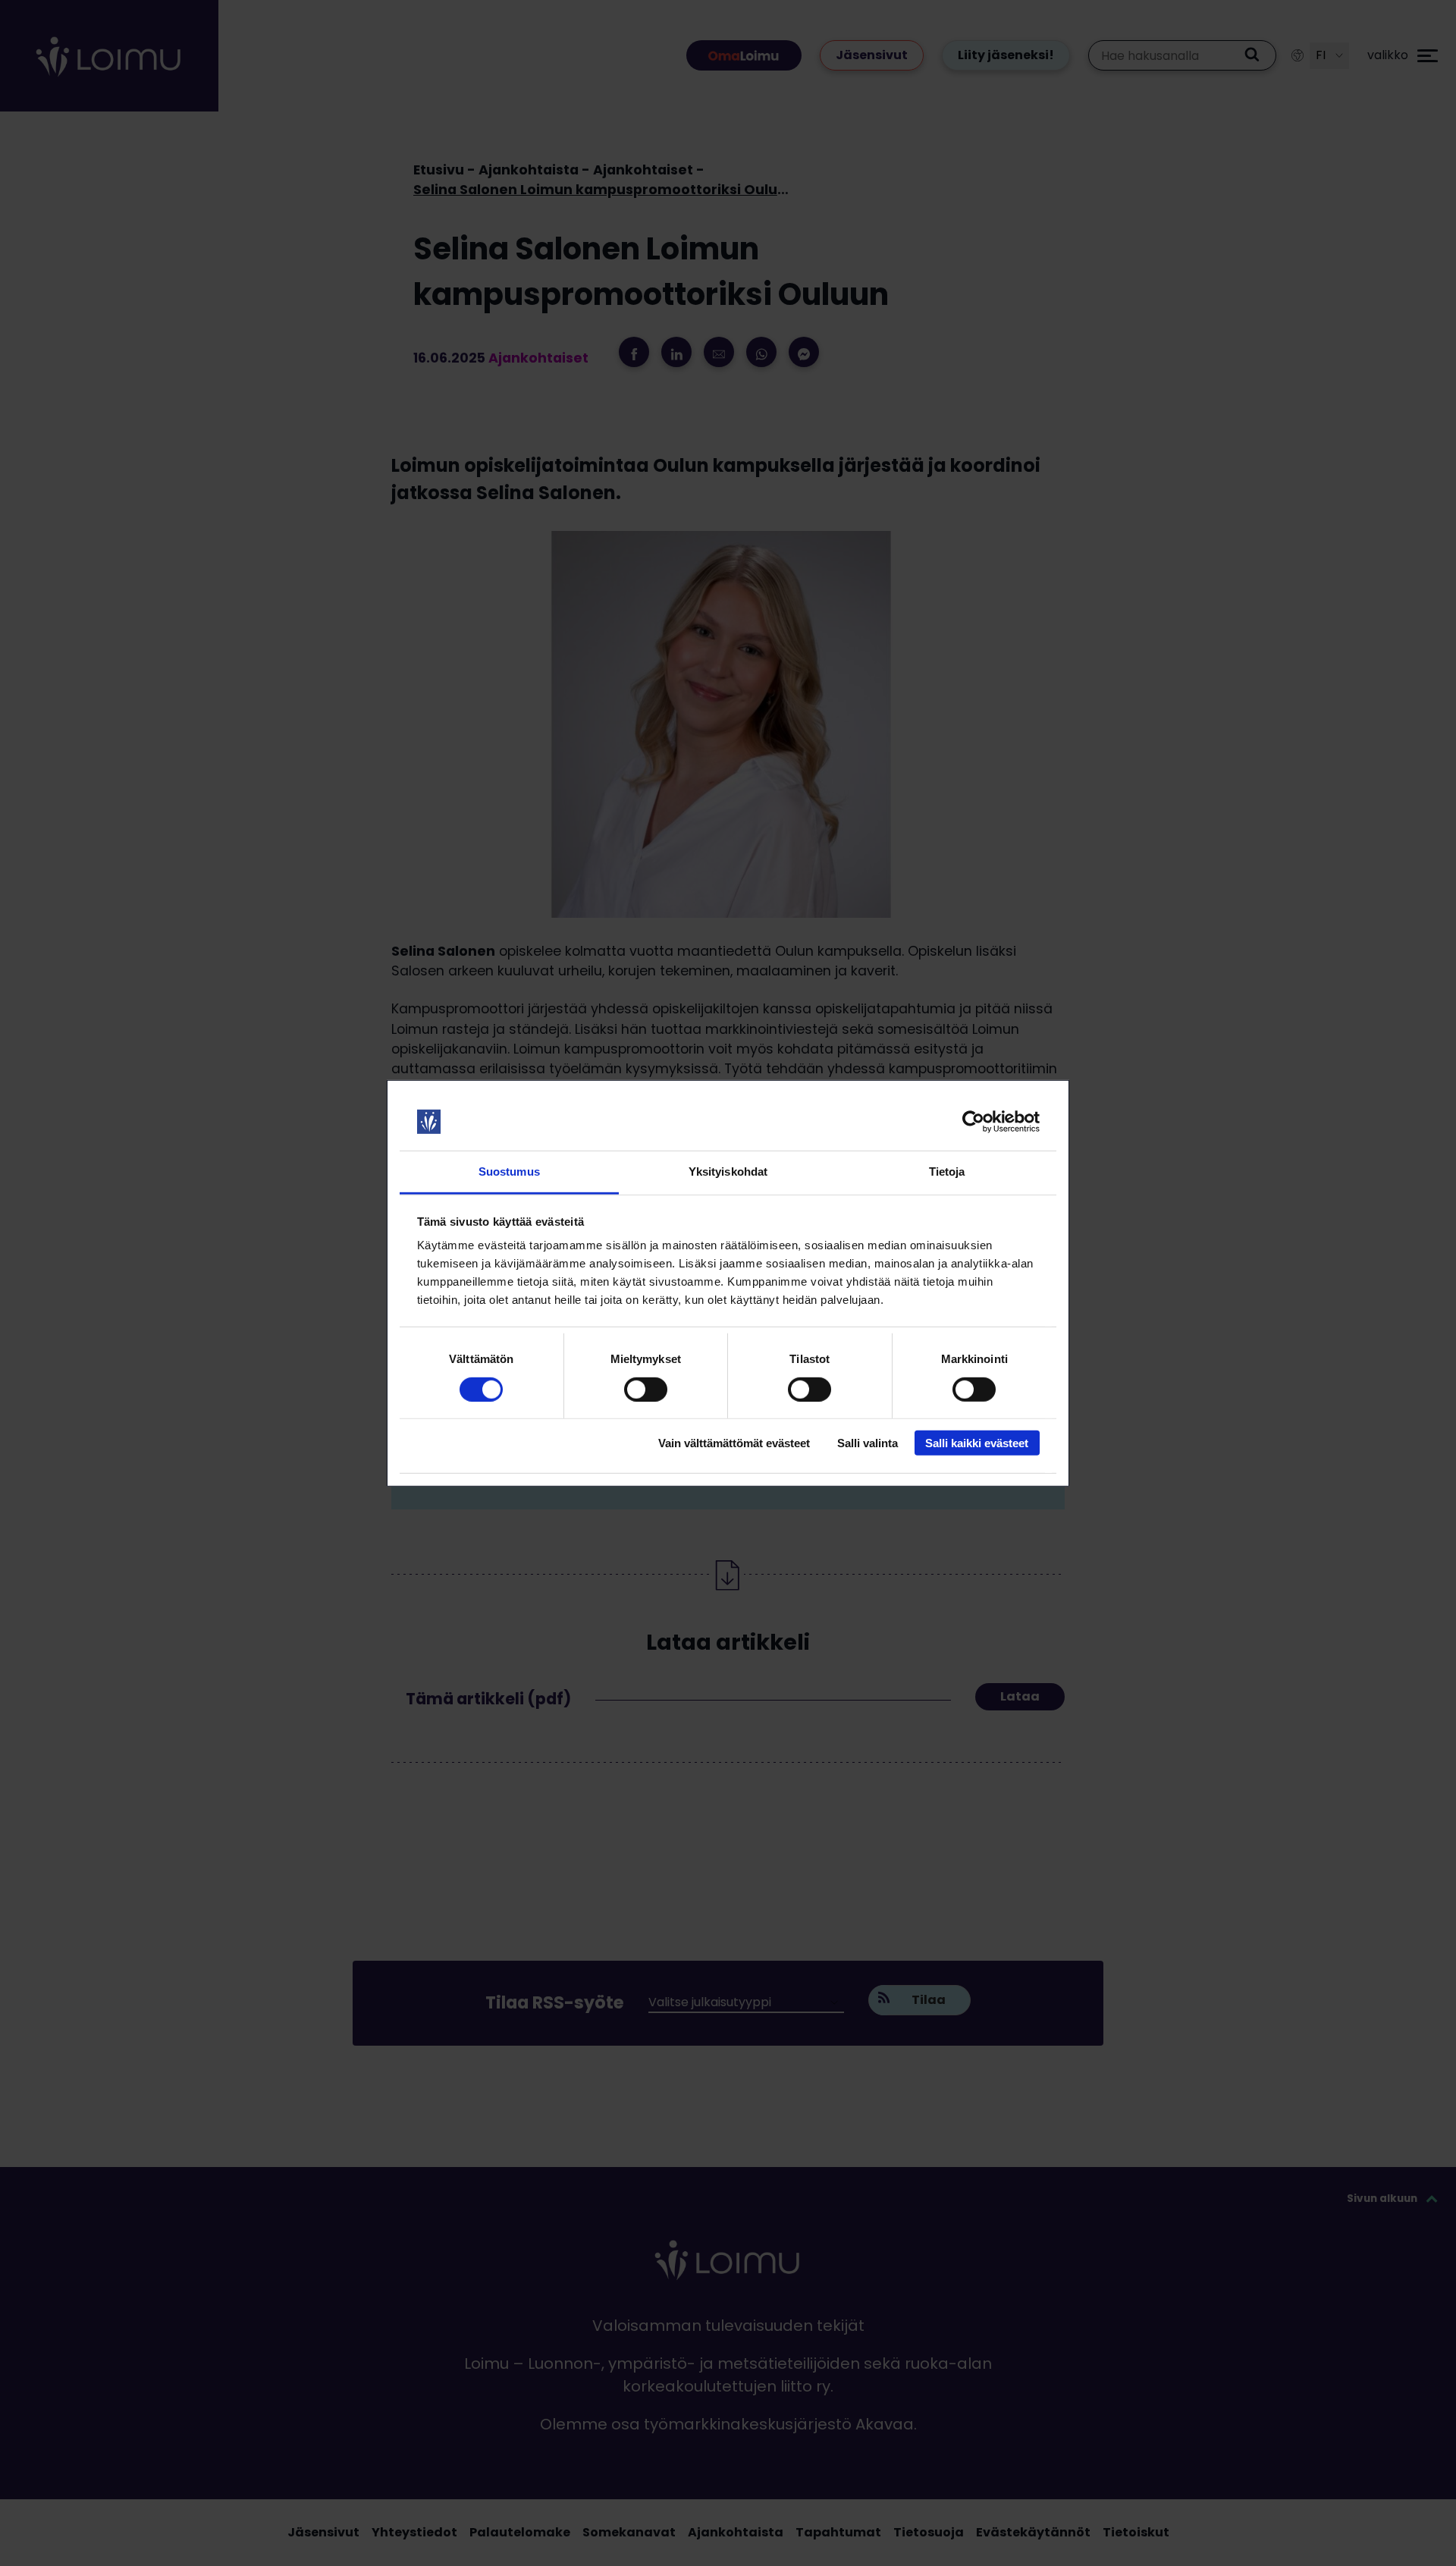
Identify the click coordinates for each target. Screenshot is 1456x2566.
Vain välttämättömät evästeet (734, 1443)
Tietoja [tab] (947, 1172)
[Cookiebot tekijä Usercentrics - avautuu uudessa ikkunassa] (973, 1122)
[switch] (646, 1389)
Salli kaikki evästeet (977, 1443)
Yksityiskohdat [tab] (728, 1172)
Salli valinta (868, 1443)
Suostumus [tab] (509, 1172)
